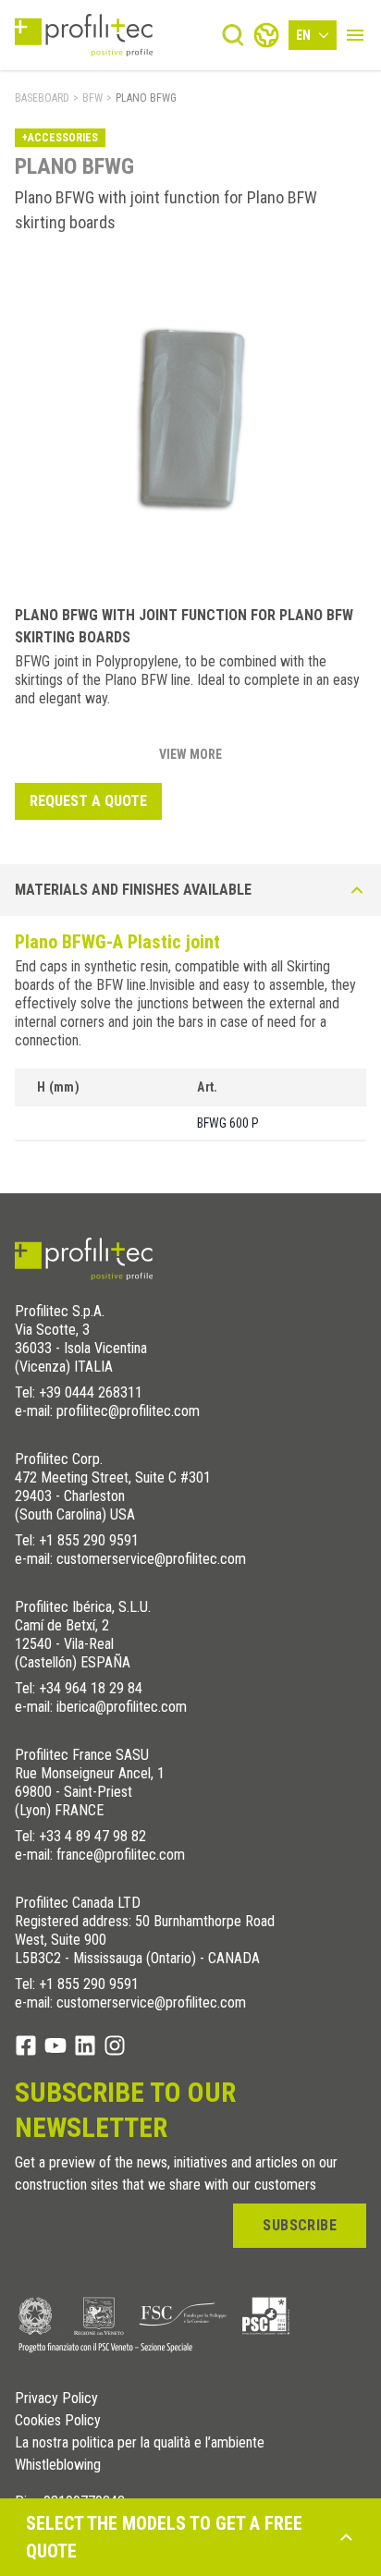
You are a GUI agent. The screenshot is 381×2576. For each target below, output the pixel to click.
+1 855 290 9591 (89, 1540)
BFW (92, 98)
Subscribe (300, 2225)
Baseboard (42, 98)
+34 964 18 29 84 (91, 1688)
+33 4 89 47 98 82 (92, 1836)
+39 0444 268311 (91, 1392)
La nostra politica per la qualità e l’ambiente (140, 2443)
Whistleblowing (58, 2465)
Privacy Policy (56, 2399)
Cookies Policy (58, 2421)
